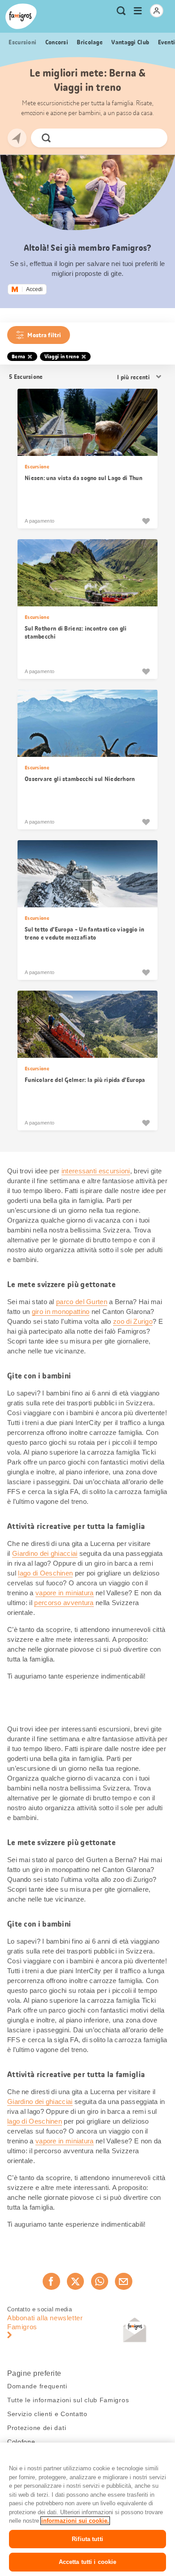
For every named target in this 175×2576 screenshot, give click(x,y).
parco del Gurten (82, 1302)
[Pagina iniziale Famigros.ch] (21, 16)
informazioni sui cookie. (75, 2521)
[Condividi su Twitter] (75, 2281)
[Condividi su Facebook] (51, 2281)
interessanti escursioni (96, 1171)
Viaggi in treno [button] (62, 356)
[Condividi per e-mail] (123, 2281)
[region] (87, 2509)
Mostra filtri (44, 335)
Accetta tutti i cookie (88, 2562)
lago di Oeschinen (45, 1573)
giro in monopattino (61, 1312)
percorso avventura (64, 1603)
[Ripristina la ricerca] (153, 138)
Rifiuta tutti (87, 2539)
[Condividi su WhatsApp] (100, 2281)
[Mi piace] (146, 521)
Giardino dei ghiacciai (45, 1553)
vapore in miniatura (65, 1593)
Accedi (34, 289)
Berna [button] (19, 356)
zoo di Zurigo (133, 1321)
